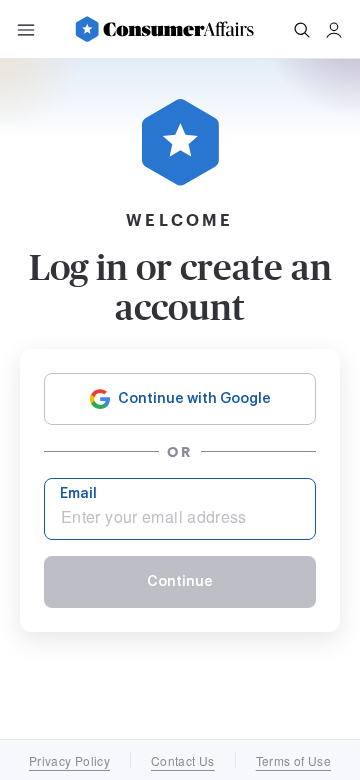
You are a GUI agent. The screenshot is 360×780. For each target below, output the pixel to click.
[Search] (302, 30)
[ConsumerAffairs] (164, 29)
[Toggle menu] (26, 30)
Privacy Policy (69, 760)
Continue (180, 582)
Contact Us (183, 760)
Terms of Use (293, 760)
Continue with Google (194, 399)
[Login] (334, 30)
